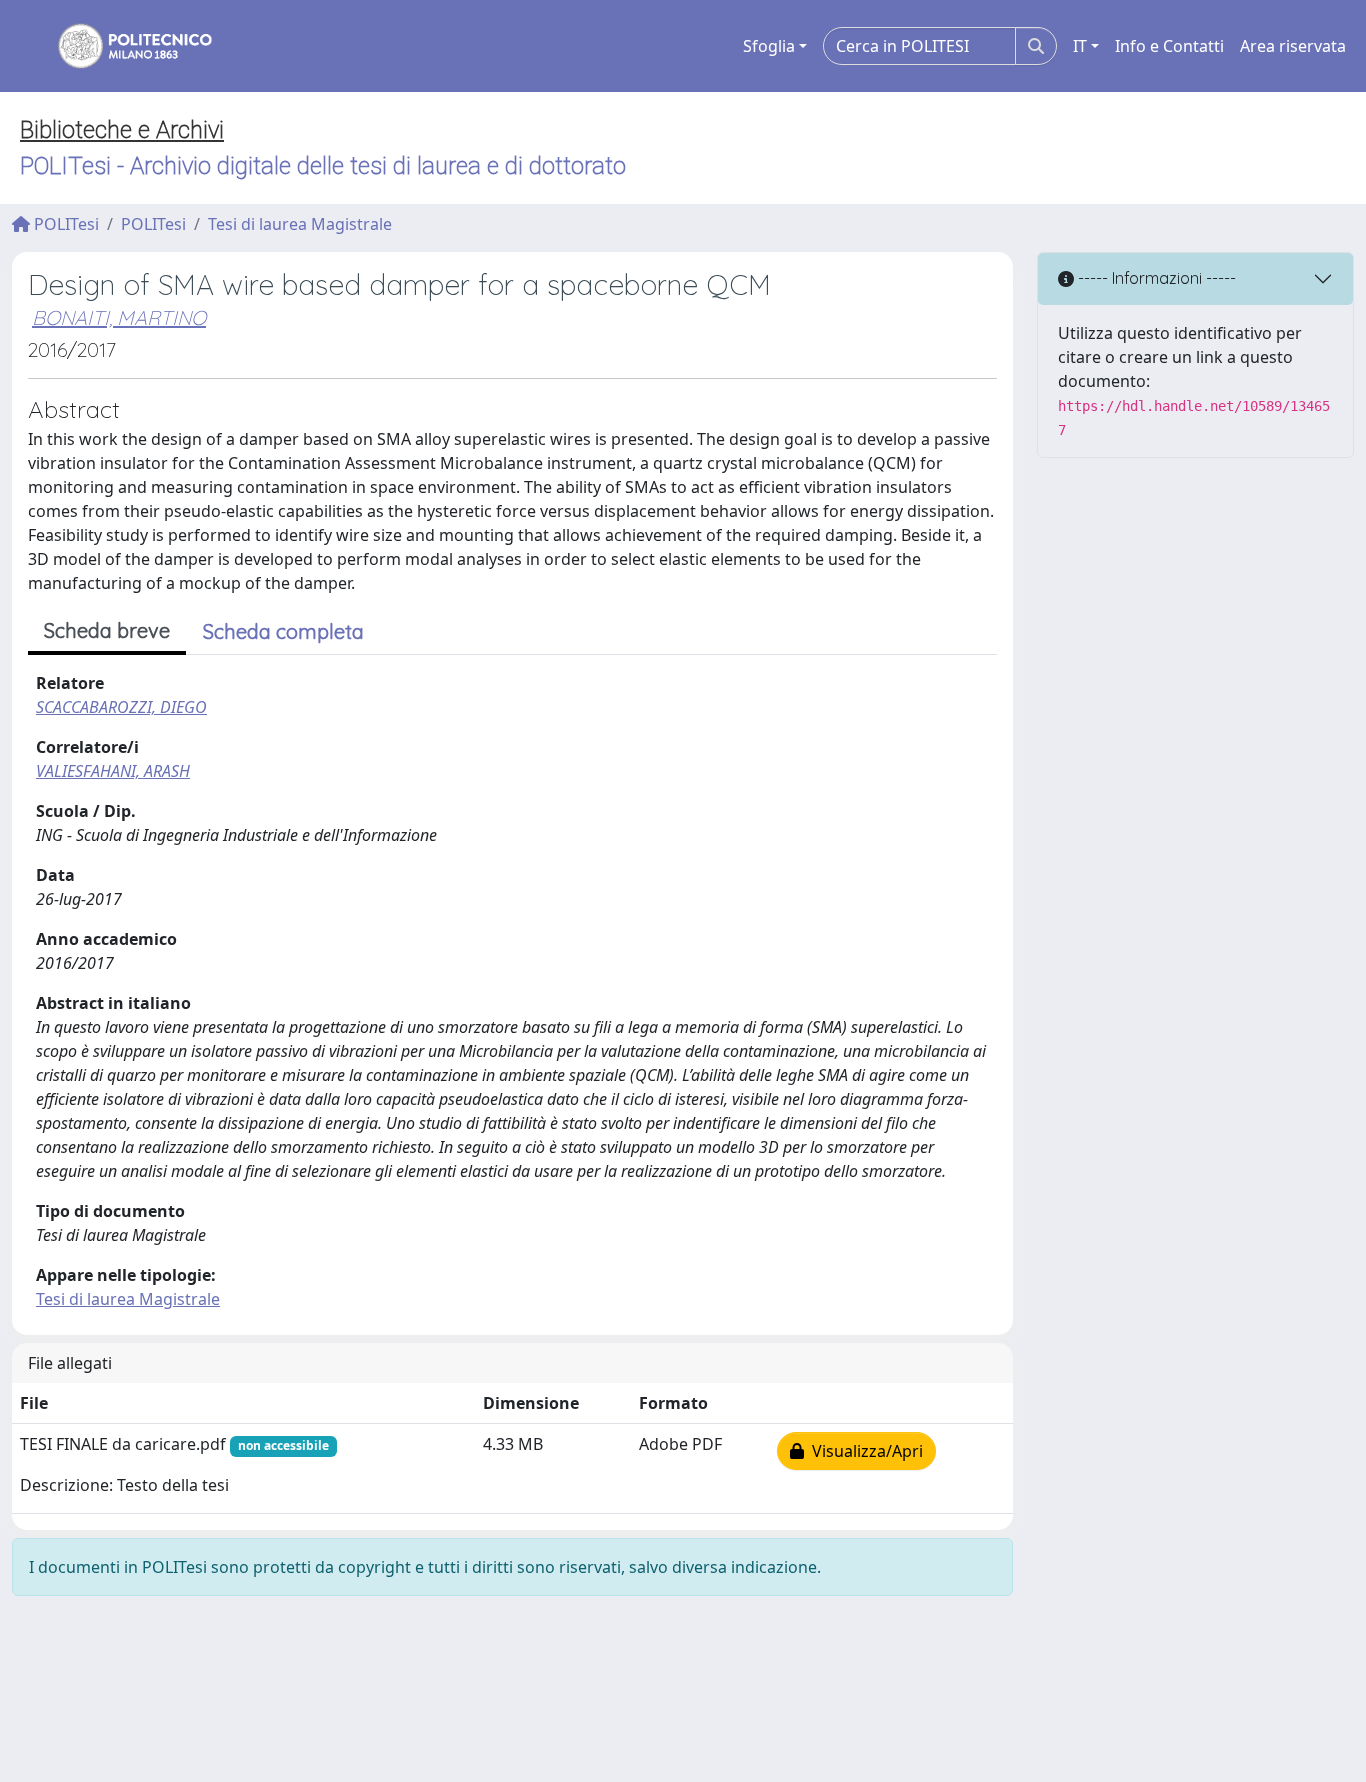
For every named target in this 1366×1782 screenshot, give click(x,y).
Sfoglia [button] (769, 46)
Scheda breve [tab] (107, 630)
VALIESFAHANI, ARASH (113, 771)
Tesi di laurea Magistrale (300, 224)
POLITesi (64, 224)
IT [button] (1080, 46)
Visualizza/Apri (863, 1451)
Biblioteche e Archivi (122, 130)
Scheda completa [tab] (283, 631)
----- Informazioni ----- (1155, 278)
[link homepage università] (122, 46)
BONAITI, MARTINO (119, 317)
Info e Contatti (1169, 46)
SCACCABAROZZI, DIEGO (121, 707)
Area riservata (1293, 46)
